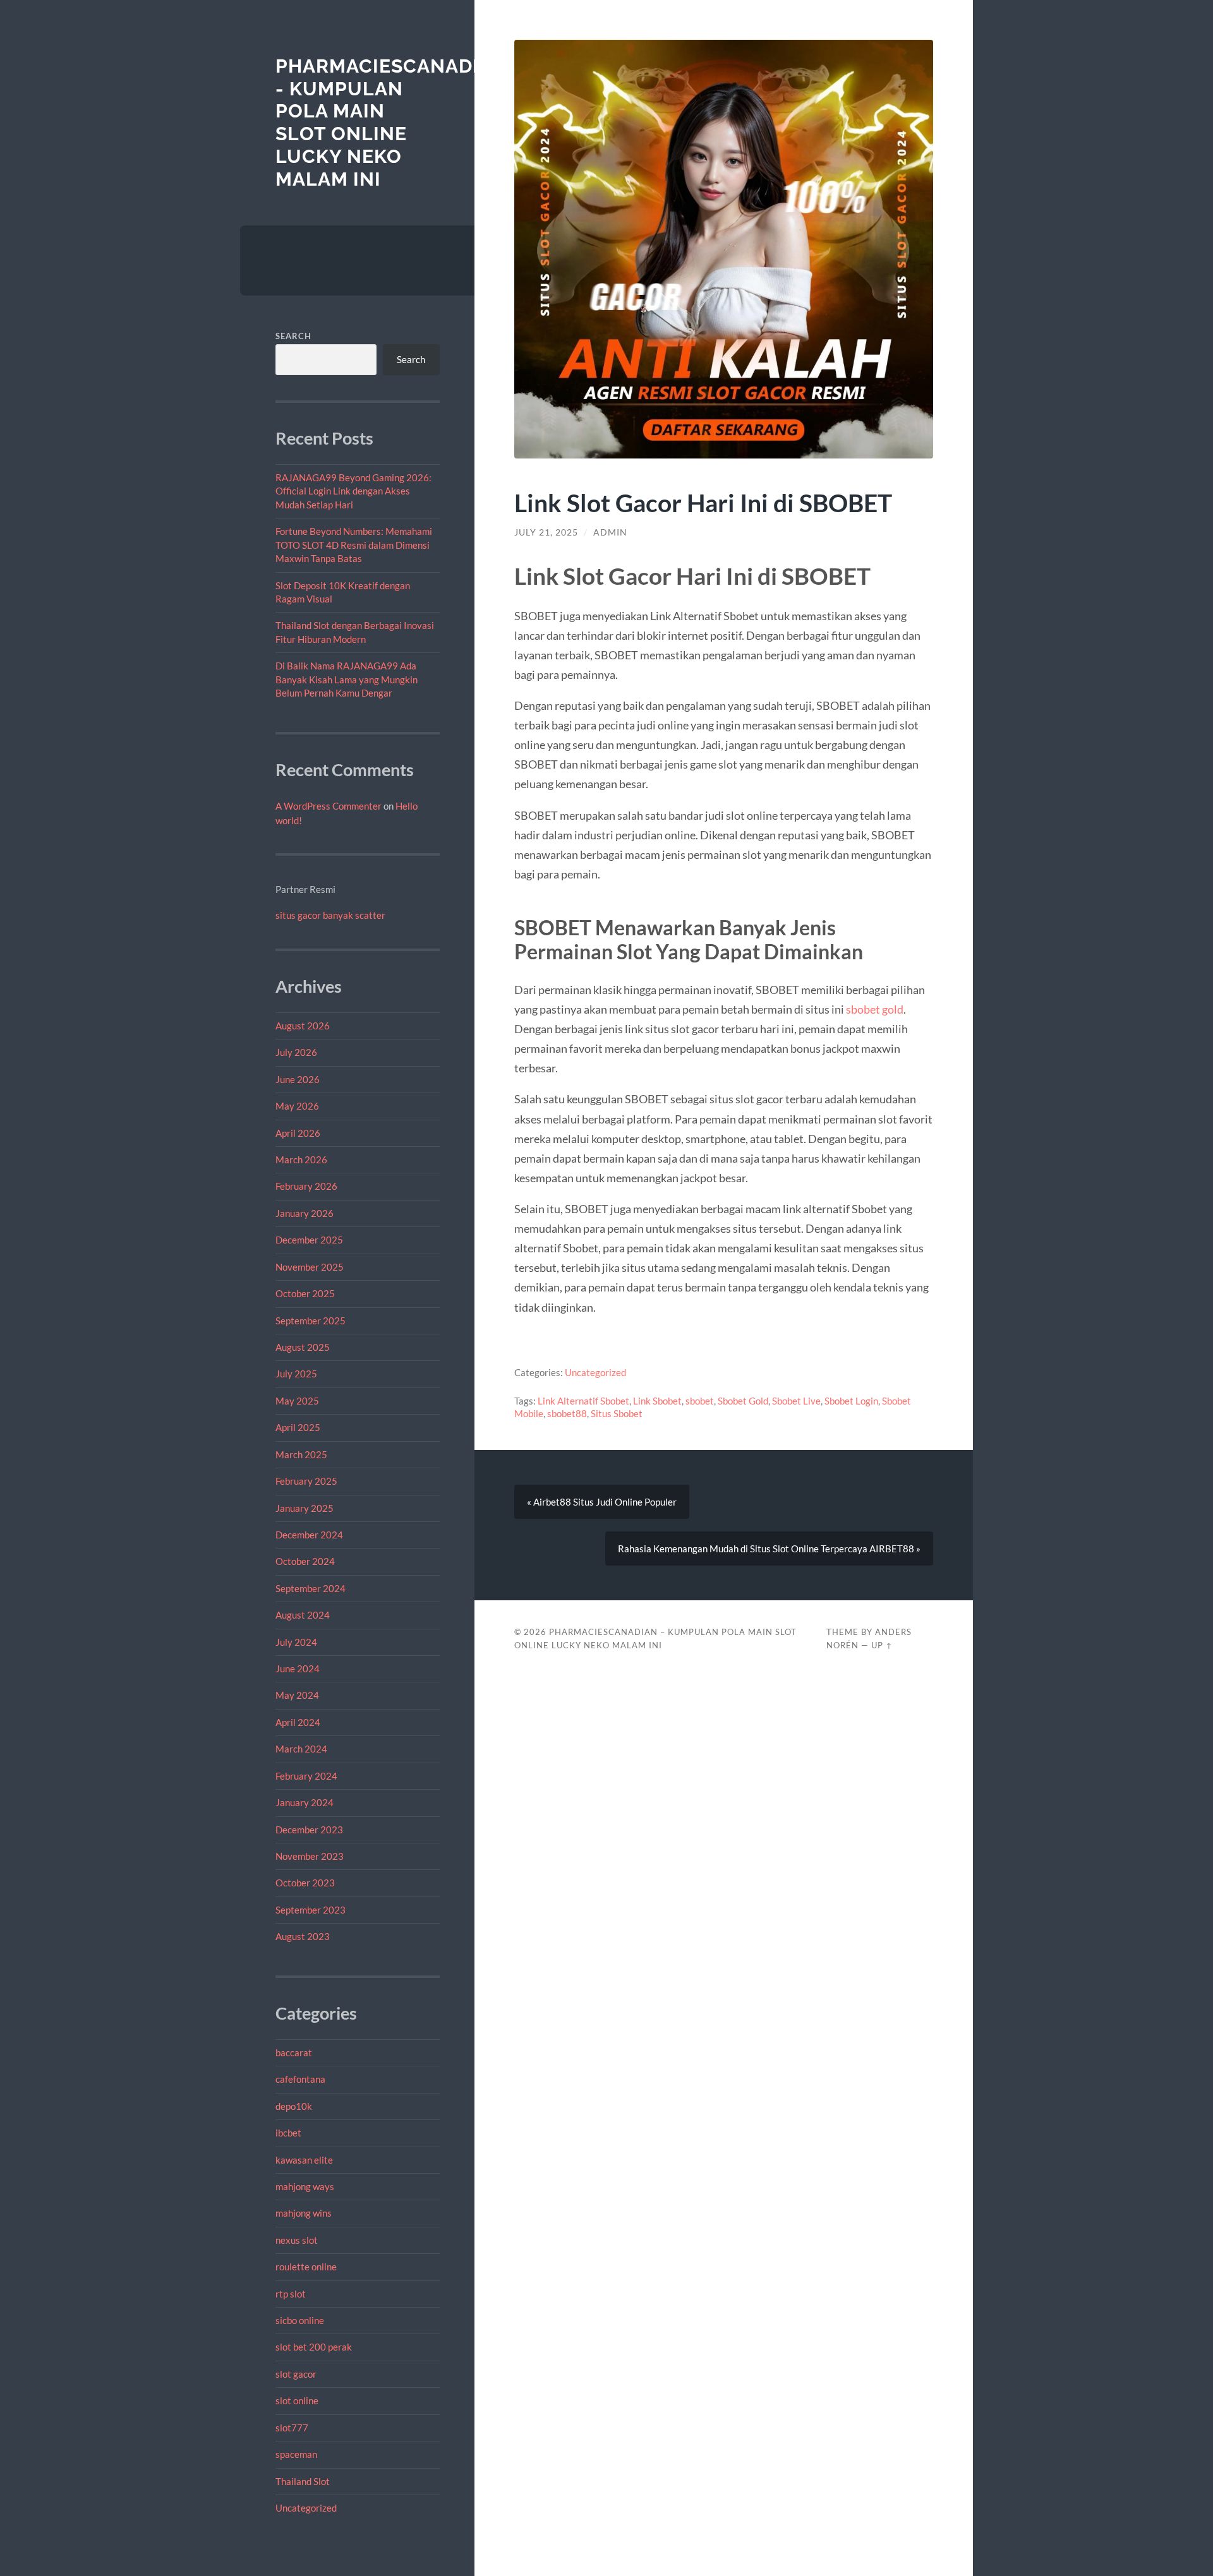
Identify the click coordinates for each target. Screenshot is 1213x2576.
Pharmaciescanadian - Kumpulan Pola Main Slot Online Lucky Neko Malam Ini (391, 123)
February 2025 (306, 1481)
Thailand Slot (303, 2481)
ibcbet (288, 2133)
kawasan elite (304, 2160)
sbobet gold (875, 1009)
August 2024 (303, 1615)
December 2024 (309, 1535)
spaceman (296, 2454)
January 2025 (305, 1508)
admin (610, 532)
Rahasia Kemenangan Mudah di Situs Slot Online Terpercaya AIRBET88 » (769, 1549)
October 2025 (305, 1293)
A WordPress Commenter (329, 806)
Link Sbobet (657, 1401)
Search (293, 336)
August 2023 (303, 1936)
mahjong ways (305, 2186)
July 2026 (296, 1052)
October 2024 (305, 1561)
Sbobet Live (796, 1401)
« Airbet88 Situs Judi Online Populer (602, 1502)
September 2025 (311, 1321)
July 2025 (296, 1374)
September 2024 (311, 1588)
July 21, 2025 (546, 532)
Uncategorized (306, 2508)
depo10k (294, 2106)
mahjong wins (304, 2213)
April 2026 (298, 1133)
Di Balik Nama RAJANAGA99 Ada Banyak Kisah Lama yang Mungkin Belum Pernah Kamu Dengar (347, 679)
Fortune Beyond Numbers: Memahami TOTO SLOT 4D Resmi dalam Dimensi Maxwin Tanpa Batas (354, 545)
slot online (297, 2400)
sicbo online (300, 2320)
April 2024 (298, 1722)
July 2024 (296, 1642)
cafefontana (300, 2079)
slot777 (292, 2428)
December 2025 (309, 1240)
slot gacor (296, 2374)
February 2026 (306, 1186)
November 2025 (310, 1267)
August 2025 (303, 1347)
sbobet (700, 1401)
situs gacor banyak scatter (330, 915)
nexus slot (297, 2240)
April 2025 (298, 1427)
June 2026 (298, 1079)
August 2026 (303, 1026)
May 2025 (297, 1401)
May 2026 (297, 1106)
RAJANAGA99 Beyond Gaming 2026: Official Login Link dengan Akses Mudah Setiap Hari (353, 491)
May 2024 (297, 1695)
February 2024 (306, 1776)
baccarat (294, 2052)
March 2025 (301, 1454)
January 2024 (305, 1802)
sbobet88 (567, 1413)
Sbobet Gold (743, 1401)
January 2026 (305, 1213)
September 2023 (311, 1910)
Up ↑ (882, 1645)
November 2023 (310, 1856)
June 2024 (298, 1668)
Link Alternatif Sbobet (583, 1401)
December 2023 (309, 1830)
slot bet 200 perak (314, 2347)
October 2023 (305, 1883)
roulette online (306, 2267)
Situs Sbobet (617, 1413)
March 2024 (301, 1749)
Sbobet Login (851, 1401)
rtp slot (291, 2294)
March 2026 (301, 1159)
